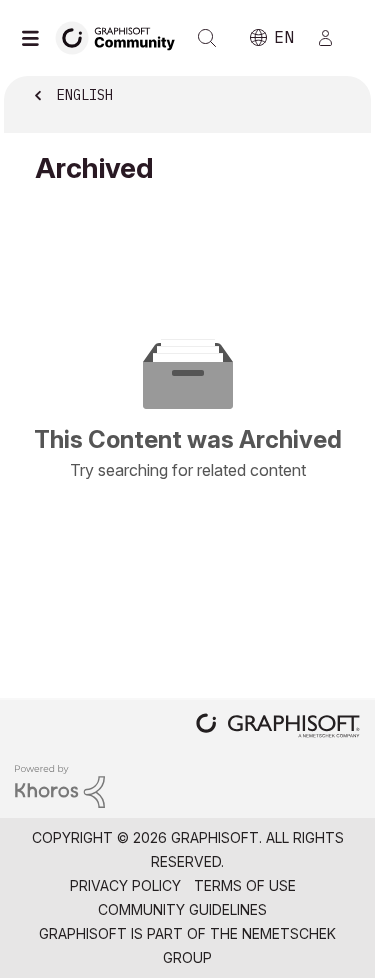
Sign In (334, 38)
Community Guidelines (182, 909)
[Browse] (35, 38)
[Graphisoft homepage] (278, 727)
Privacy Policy (125, 885)
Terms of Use (245, 885)
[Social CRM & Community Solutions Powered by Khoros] (60, 784)
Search (207, 38)
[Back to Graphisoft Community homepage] (122, 36)
